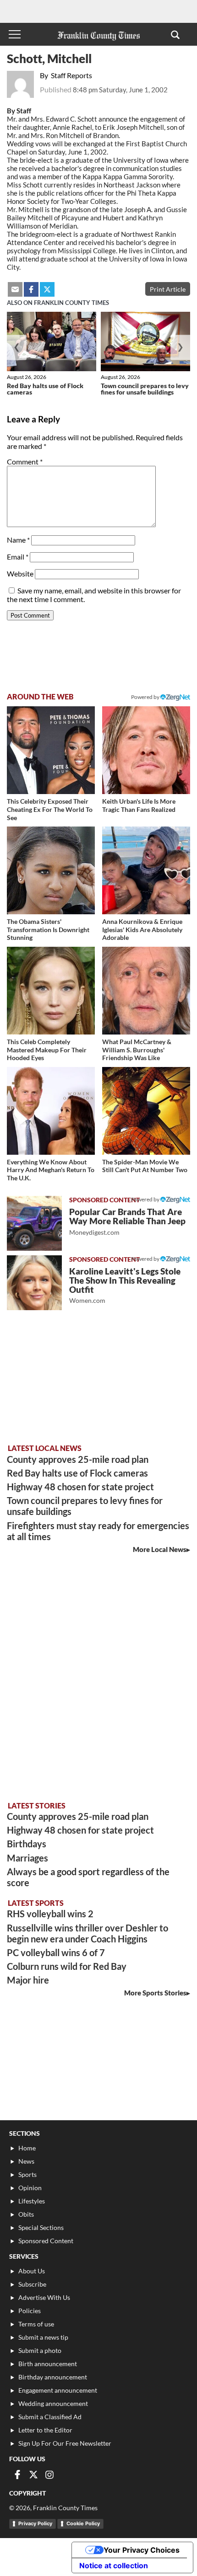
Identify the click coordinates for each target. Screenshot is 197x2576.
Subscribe (32, 2284)
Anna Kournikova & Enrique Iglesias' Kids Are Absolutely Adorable (142, 929)
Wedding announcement (53, 2403)
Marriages (27, 1858)
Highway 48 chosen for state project (80, 1487)
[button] (175, 34)
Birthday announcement (53, 2377)
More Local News (160, 1549)
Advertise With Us (44, 2297)
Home (27, 2148)
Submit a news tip (43, 2337)
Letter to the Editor (45, 2430)
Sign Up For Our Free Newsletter (65, 2443)
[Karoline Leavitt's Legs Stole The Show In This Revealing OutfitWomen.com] (34, 1283)
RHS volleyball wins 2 (50, 1914)
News (26, 2161)
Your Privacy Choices (142, 2550)
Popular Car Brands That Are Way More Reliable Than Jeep (127, 1221)
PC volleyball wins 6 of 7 (56, 1952)
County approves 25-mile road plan (78, 1459)
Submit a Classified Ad (50, 2417)
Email (18, 557)
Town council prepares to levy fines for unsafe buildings (145, 389)
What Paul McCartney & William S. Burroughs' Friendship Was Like (137, 1050)
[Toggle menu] (15, 34)
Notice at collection (114, 2565)
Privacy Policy (35, 2523)
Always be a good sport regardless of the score (88, 1877)
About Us (32, 2271)
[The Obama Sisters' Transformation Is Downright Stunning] (51, 870)
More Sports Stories (155, 1993)
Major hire (28, 1980)
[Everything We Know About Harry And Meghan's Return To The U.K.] (51, 1111)
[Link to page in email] (15, 289)
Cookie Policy (83, 2523)
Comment (25, 461)
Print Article (168, 289)
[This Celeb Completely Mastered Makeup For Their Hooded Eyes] (51, 991)
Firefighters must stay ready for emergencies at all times (98, 1531)
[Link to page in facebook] (31, 289)
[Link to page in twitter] (47, 289)
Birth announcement (48, 2364)
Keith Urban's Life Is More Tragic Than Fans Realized (139, 805)
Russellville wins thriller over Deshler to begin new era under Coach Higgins (88, 1933)
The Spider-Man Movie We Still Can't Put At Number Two (145, 1166)
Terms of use (36, 2324)
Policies (30, 2311)
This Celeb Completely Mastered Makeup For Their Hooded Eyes (47, 1050)
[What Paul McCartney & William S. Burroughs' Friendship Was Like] (146, 991)
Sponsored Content (46, 2241)
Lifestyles (32, 2201)
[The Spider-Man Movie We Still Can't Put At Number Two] (146, 1111)
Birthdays (27, 1844)
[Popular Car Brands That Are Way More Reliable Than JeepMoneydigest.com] (34, 1223)
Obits (26, 2214)
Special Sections (41, 2227)
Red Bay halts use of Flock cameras (45, 389)
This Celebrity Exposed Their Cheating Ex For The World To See (50, 809)
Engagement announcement (58, 2390)
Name (18, 540)
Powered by (146, 697)
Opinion (30, 2188)
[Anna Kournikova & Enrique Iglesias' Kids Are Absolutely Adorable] (146, 870)
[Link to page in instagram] (49, 2475)
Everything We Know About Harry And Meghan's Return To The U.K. (51, 1170)
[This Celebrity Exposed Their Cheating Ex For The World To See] (51, 750)
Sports (27, 2174)
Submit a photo (40, 2350)
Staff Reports (71, 75)
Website (20, 573)
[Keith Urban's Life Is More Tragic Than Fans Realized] (146, 750)
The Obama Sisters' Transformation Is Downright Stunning (48, 929)
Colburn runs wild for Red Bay (67, 1966)
